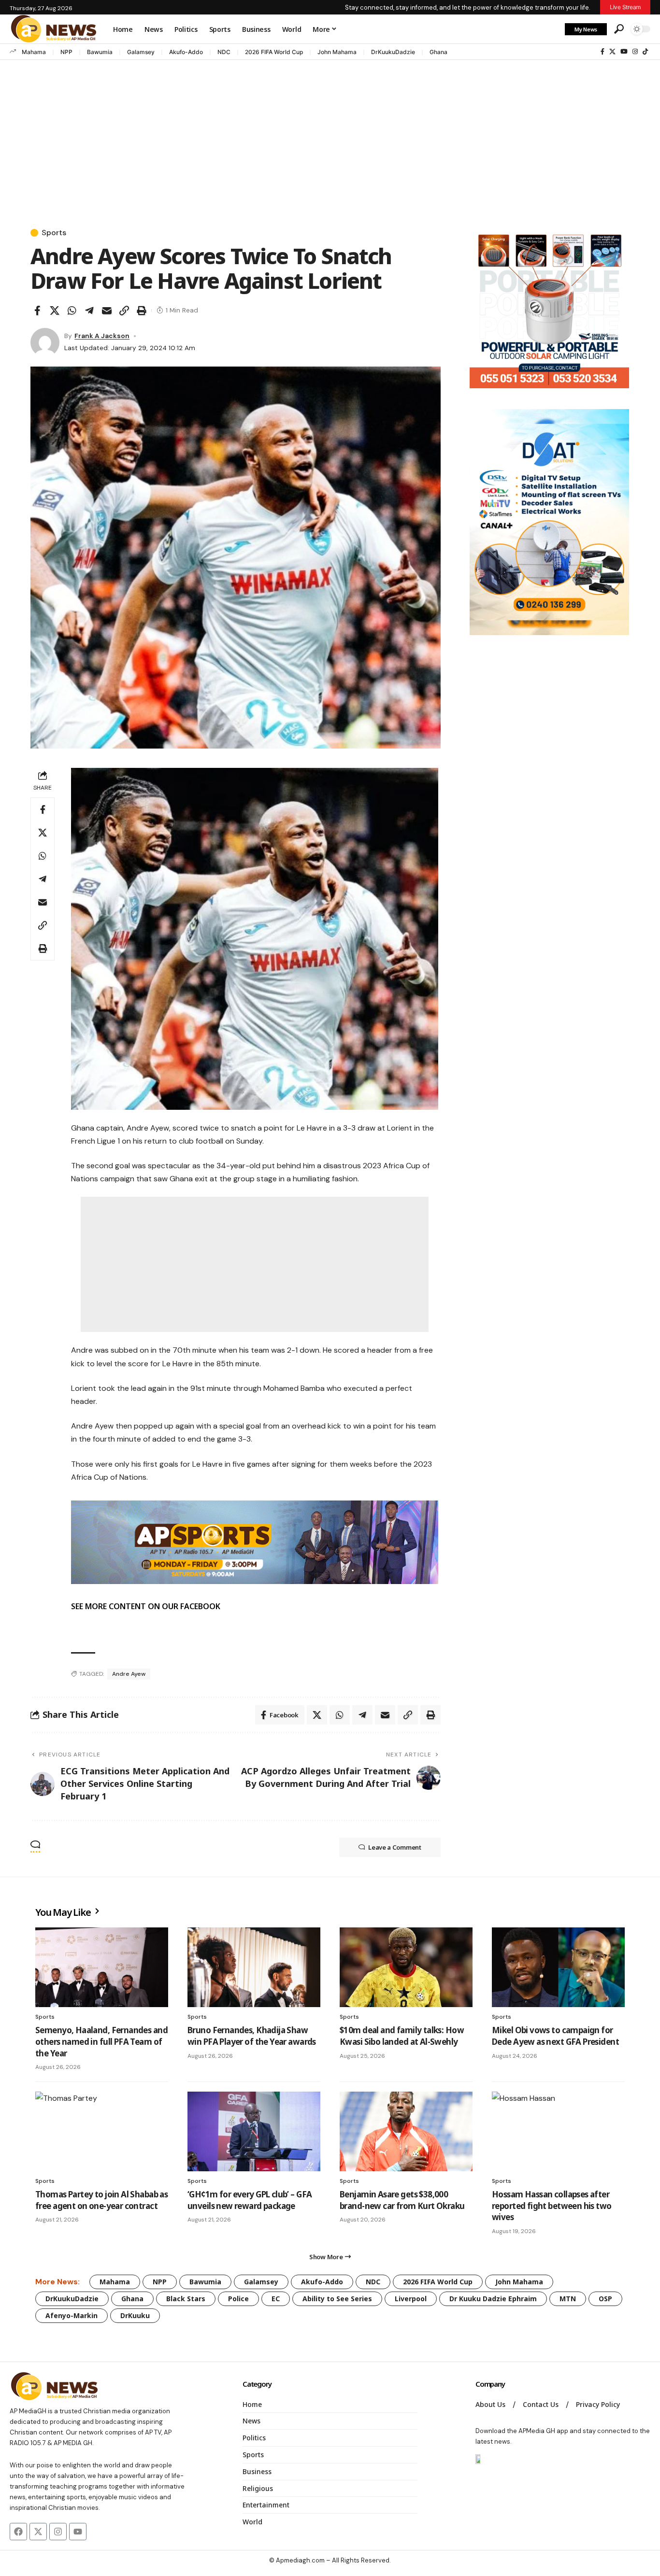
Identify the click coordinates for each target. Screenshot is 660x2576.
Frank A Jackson (102, 336)
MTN (568, 2299)
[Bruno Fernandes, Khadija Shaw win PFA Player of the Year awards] (254, 1967)
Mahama (34, 52)
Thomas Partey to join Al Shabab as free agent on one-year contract (101, 2200)
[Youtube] (78, 2532)
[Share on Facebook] (37, 311)
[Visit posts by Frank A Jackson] (45, 342)
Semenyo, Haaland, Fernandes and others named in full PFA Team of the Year (101, 2042)
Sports (54, 233)
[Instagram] (635, 52)
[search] (619, 29)
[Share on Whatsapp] (72, 311)
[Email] (107, 311)
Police (238, 2299)
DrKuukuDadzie (393, 52)
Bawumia (100, 52)
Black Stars (186, 2299)
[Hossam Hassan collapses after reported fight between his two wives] (558, 2131)
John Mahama (337, 52)
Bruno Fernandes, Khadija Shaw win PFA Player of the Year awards (252, 2036)
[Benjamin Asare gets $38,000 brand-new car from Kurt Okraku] (406, 2131)
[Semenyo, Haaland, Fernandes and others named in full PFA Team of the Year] (102, 1967)
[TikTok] (645, 52)
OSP (605, 2299)
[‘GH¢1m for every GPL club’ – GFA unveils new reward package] (254, 2131)
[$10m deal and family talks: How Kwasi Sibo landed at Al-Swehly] (406, 1967)
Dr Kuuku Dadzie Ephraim (493, 2299)
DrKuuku (135, 2315)
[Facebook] (603, 52)
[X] (612, 52)
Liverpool (411, 2299)
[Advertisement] (330, 135)
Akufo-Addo (186, 52)
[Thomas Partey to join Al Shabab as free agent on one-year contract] (102, 2131)
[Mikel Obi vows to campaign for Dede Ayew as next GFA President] (558, 1967)
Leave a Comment (395, 1847)
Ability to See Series (337, 2299)
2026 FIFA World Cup (274, 52)
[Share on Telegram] (89, 311)
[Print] (142, 311)
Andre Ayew (129, 1674)
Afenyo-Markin (72, 2315)
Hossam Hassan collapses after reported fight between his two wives (552, 2206)
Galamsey (141, 52)
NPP (66, 52)
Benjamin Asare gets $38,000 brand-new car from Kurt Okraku (402, 2200)
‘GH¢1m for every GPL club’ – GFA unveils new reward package (250, 2200)
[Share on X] (55, 311)
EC (276, 2299)
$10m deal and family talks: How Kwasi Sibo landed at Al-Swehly (402, 2036)
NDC (224, 52)
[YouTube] (624, 52)
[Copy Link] (124, 311)
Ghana (438, 52)
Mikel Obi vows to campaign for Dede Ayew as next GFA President (555, 2036)
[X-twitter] (38, 2532)
